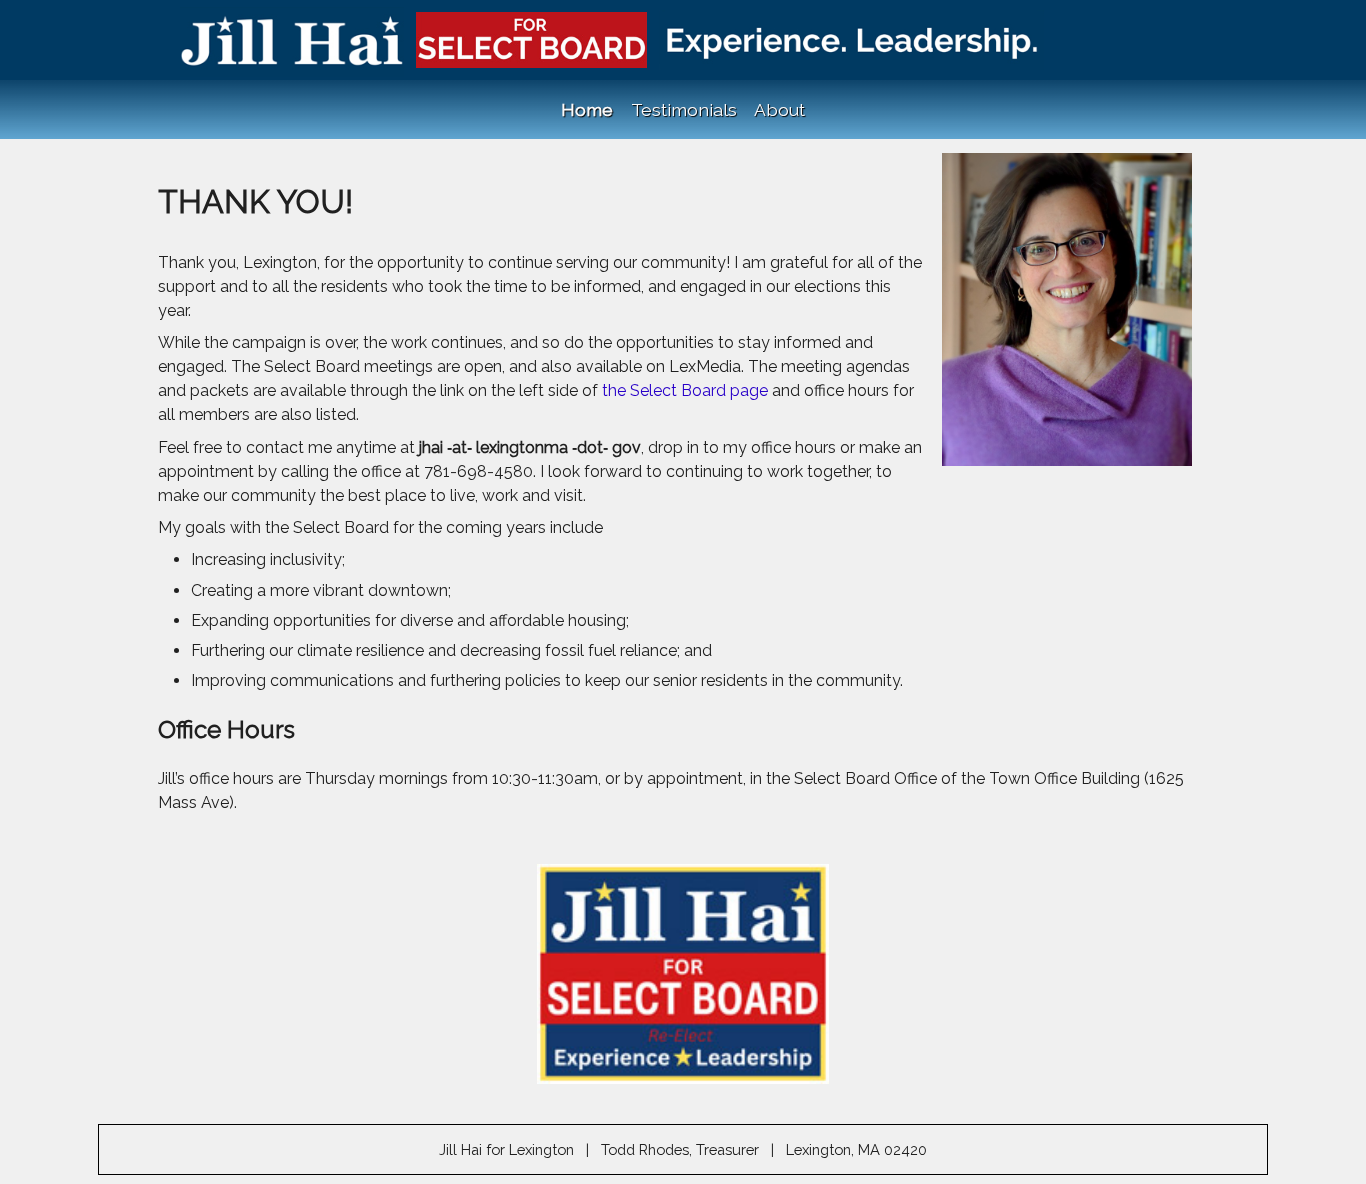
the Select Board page (687, 390)
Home (587, 109)
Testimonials (684, 109)
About (779, 109)
